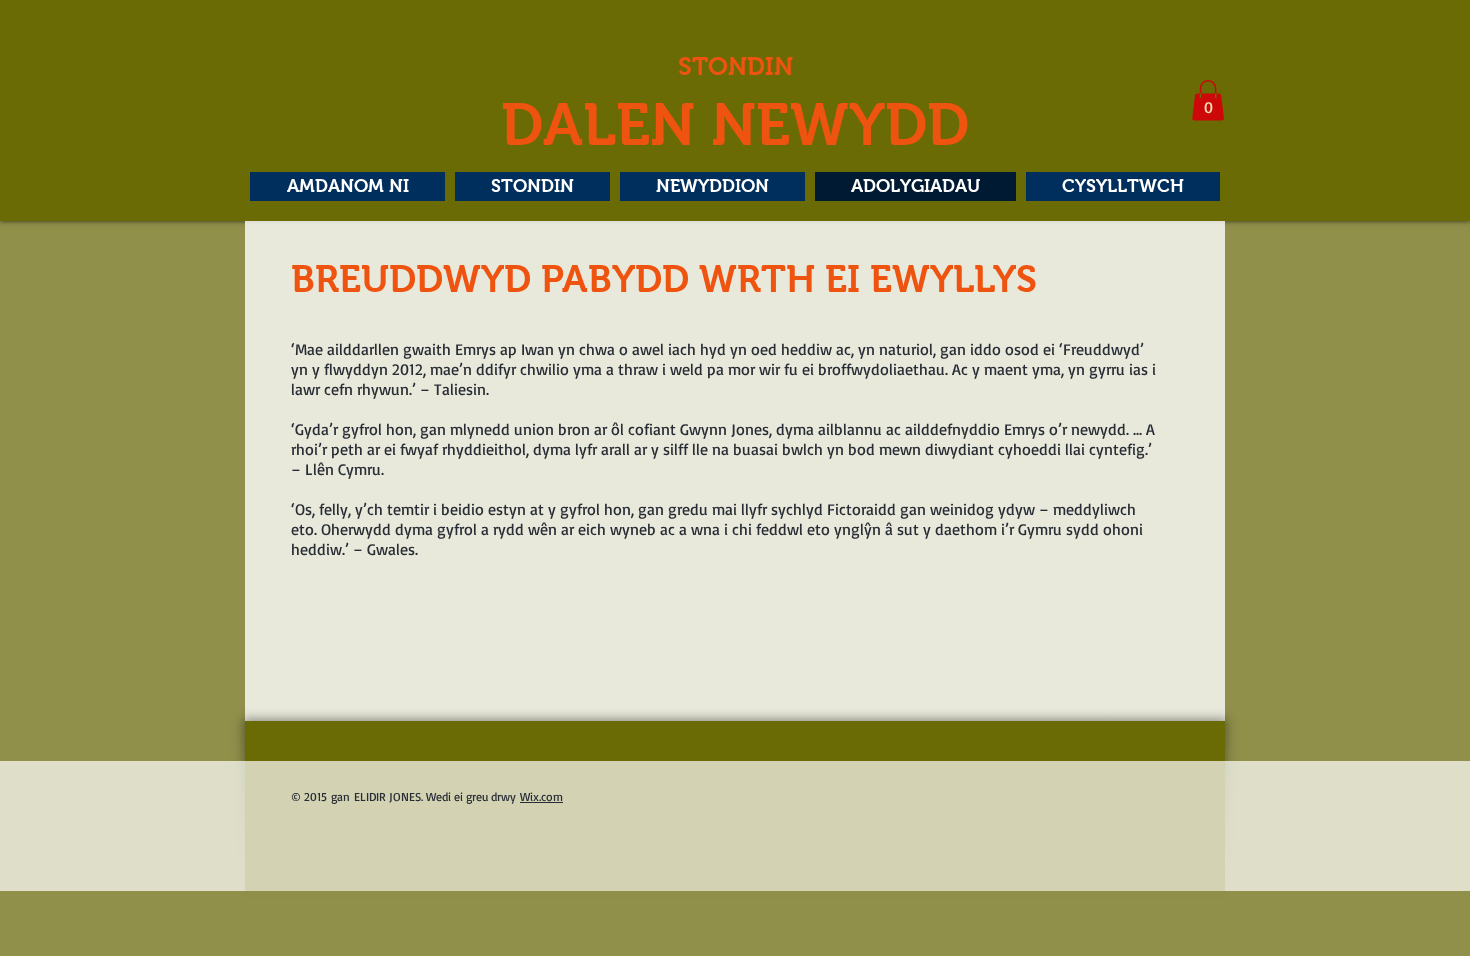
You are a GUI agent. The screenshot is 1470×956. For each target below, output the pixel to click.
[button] (1208, 100)
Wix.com (541, 796)
